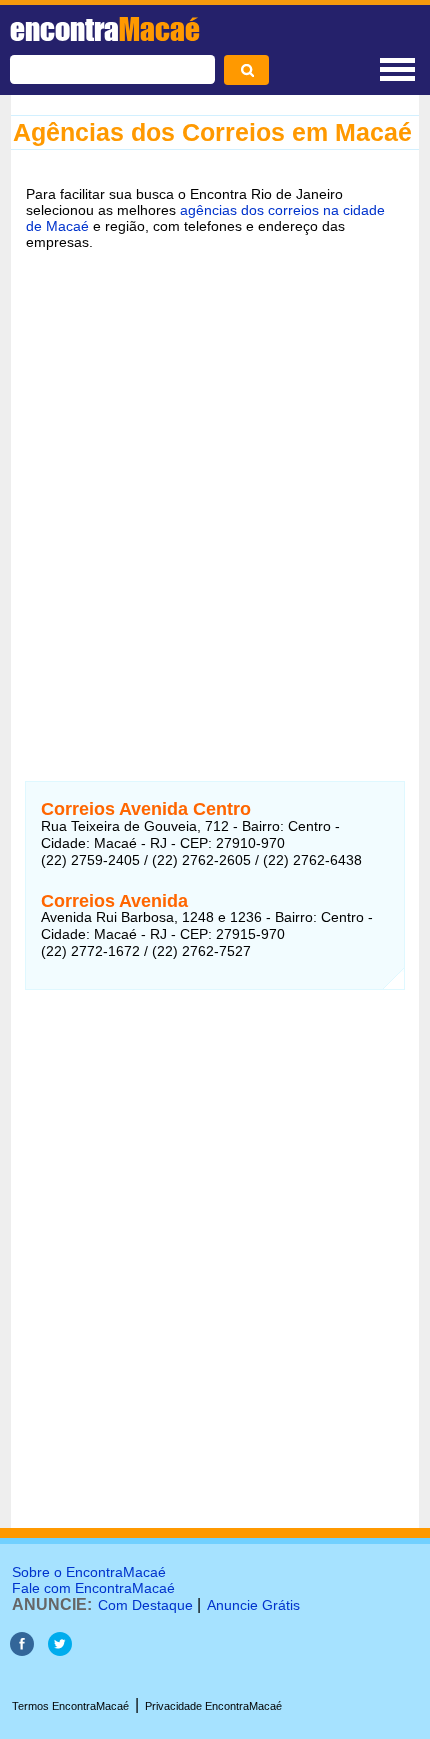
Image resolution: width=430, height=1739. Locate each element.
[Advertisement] (215, 494)
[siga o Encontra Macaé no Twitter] (60, 1650)
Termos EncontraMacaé (70, 1706)
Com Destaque (145, 1605)
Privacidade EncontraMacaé (213, 1706)
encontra (105, 29)
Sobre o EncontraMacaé (89, 1572)
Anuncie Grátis (253, 1605)
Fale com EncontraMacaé (93, 1588)
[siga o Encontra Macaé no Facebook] (22, 1650)
